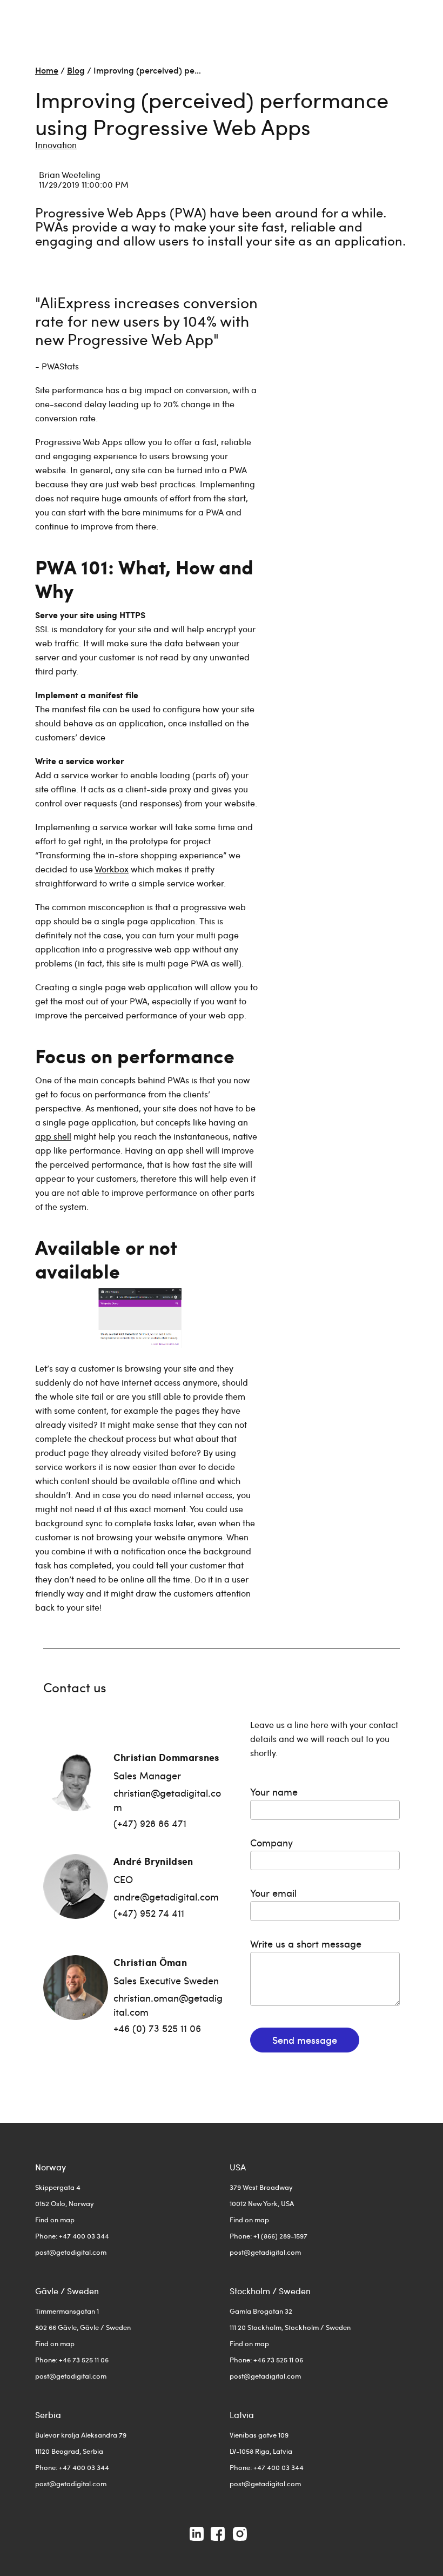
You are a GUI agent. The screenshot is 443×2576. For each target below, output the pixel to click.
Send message (305, 2040)
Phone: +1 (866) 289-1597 (269, 2236)
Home (47, 70)
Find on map (55, 2220)
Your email (273, 1893)
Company (271, 1842)
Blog (76, 70)
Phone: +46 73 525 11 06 (72, 2360)
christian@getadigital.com (167, 1800)
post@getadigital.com (71, 2252)
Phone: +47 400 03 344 (72, 2236)
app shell (53, 1136)
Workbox (112, 869)
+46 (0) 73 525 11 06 (157, 2028)
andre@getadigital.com (166, 1896)
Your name (274, 1792)
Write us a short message (306, 1943)
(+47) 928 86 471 (150, 1823)
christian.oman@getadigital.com (168, 2005)
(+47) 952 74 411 (149, 1913)
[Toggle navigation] (401, 19)
